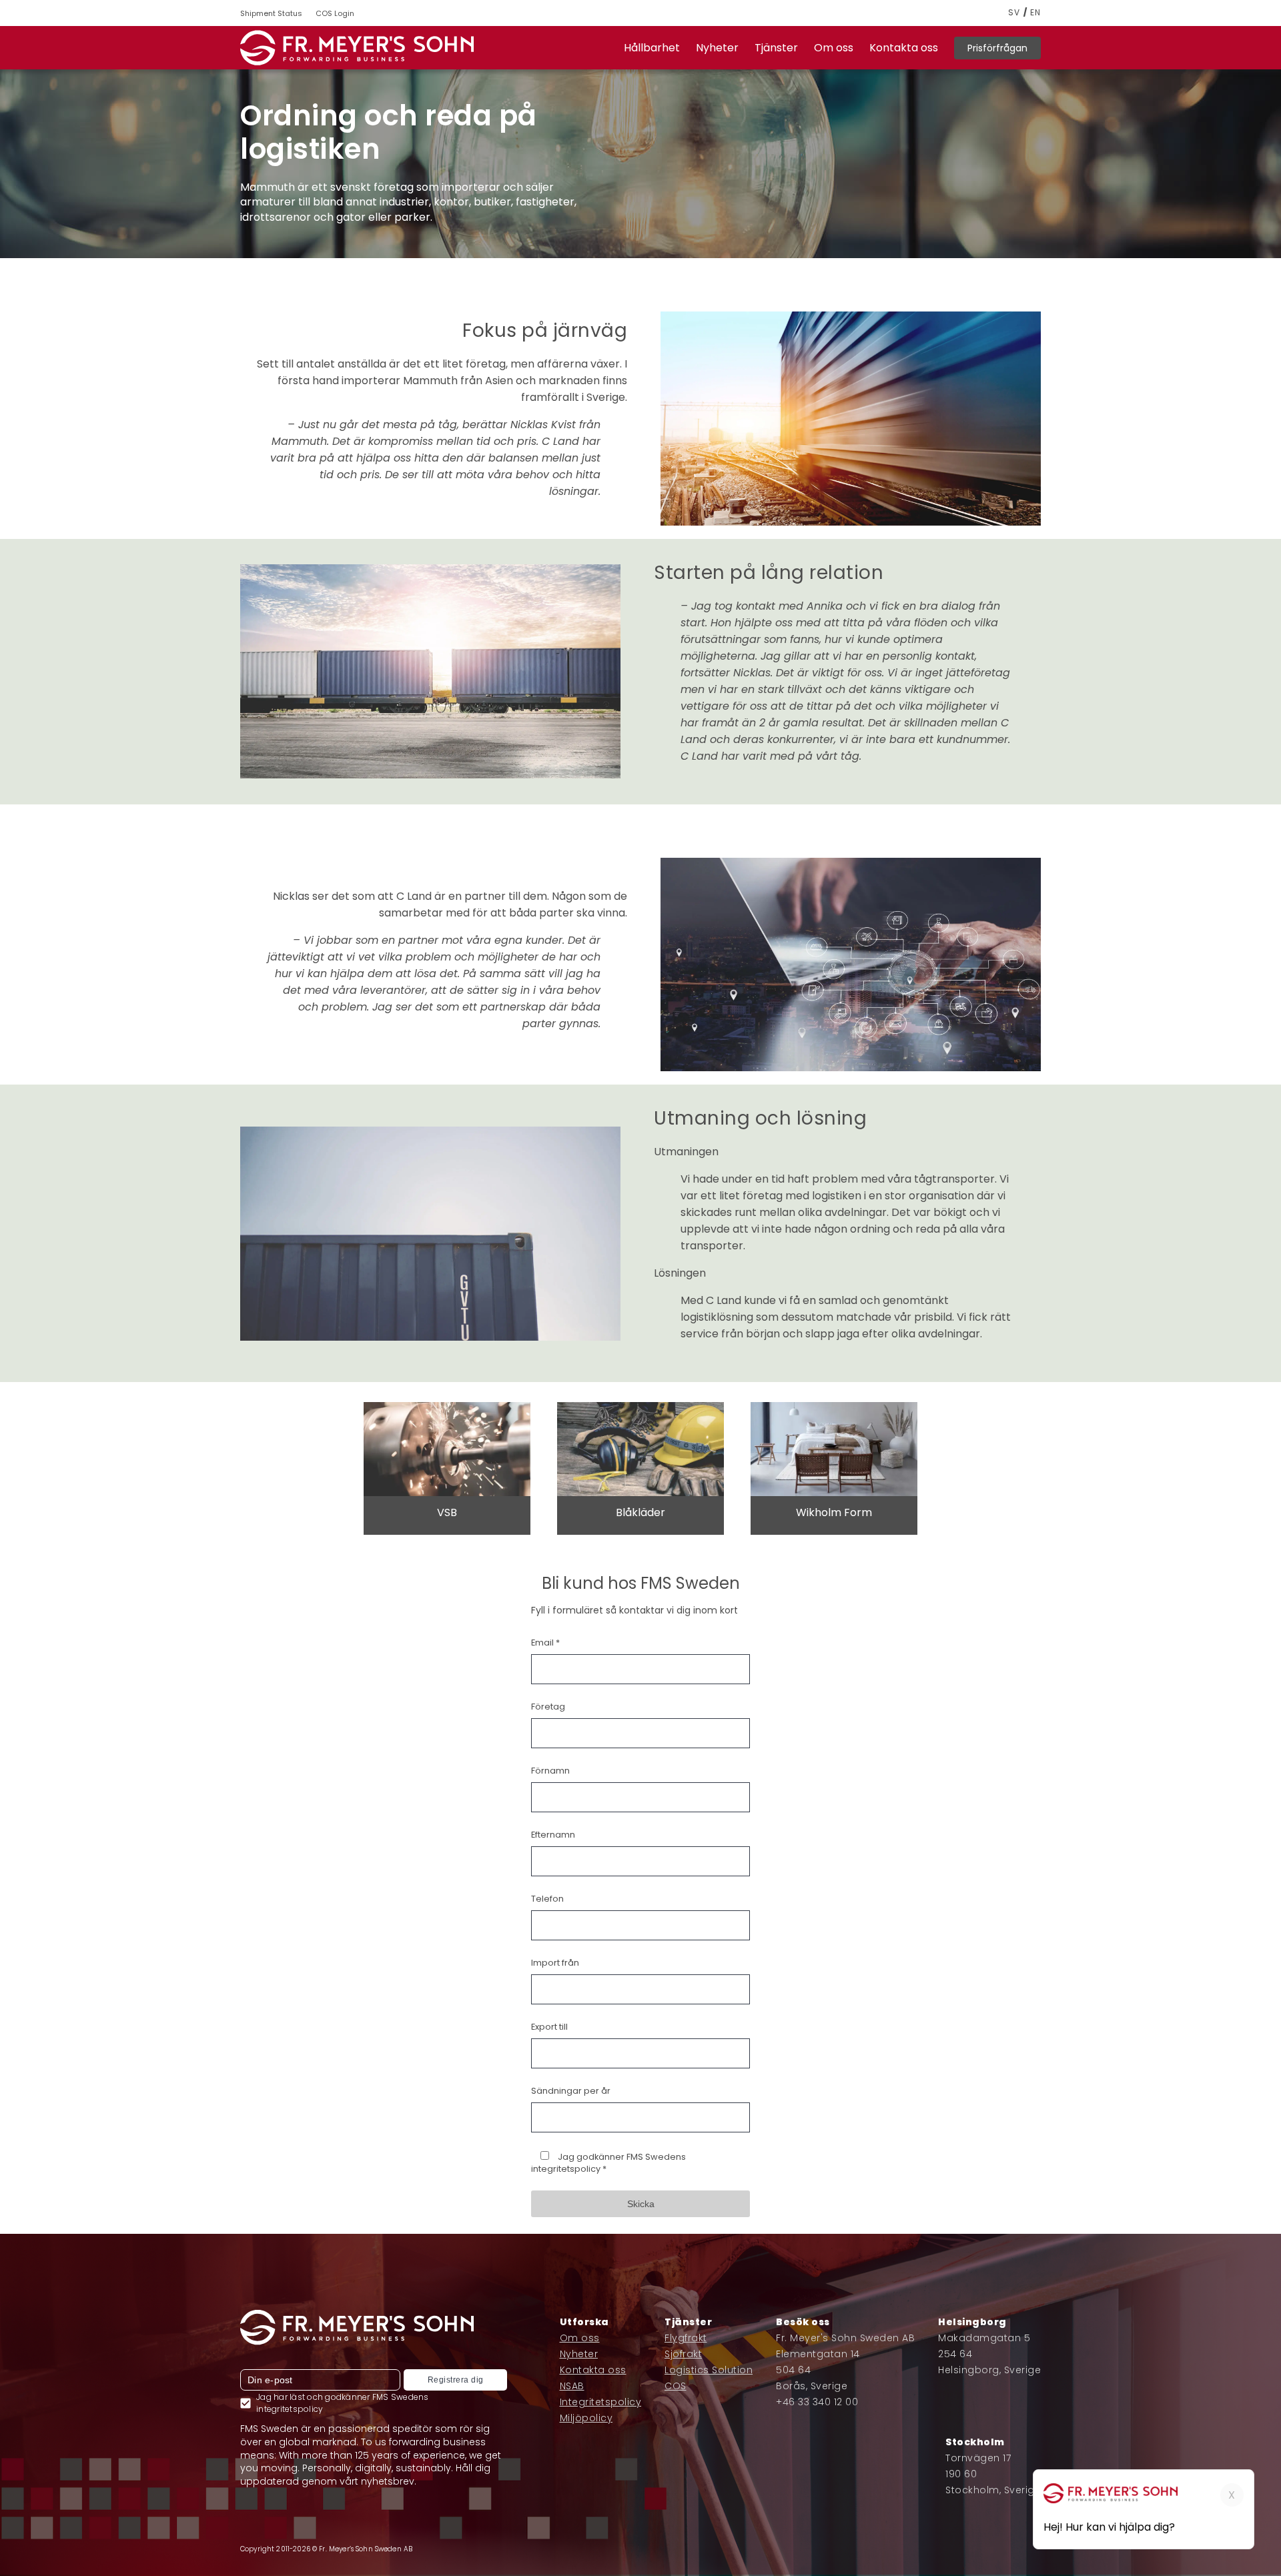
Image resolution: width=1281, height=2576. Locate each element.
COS (676, 2386)
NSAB (572, 2386)
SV (1014, 13)
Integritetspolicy (601, 2402)
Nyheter (717, 48)
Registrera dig (456, 2380)
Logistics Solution (709, 2370)
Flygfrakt (686, 2338)
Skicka (641, 2204)
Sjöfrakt (683, 2354)
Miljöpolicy (586, 2418)
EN (1035, 13)
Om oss (834, 48)
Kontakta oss (904, 48)
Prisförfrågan (997, 48)
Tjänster (776, 48)
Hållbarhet (652, 48)
